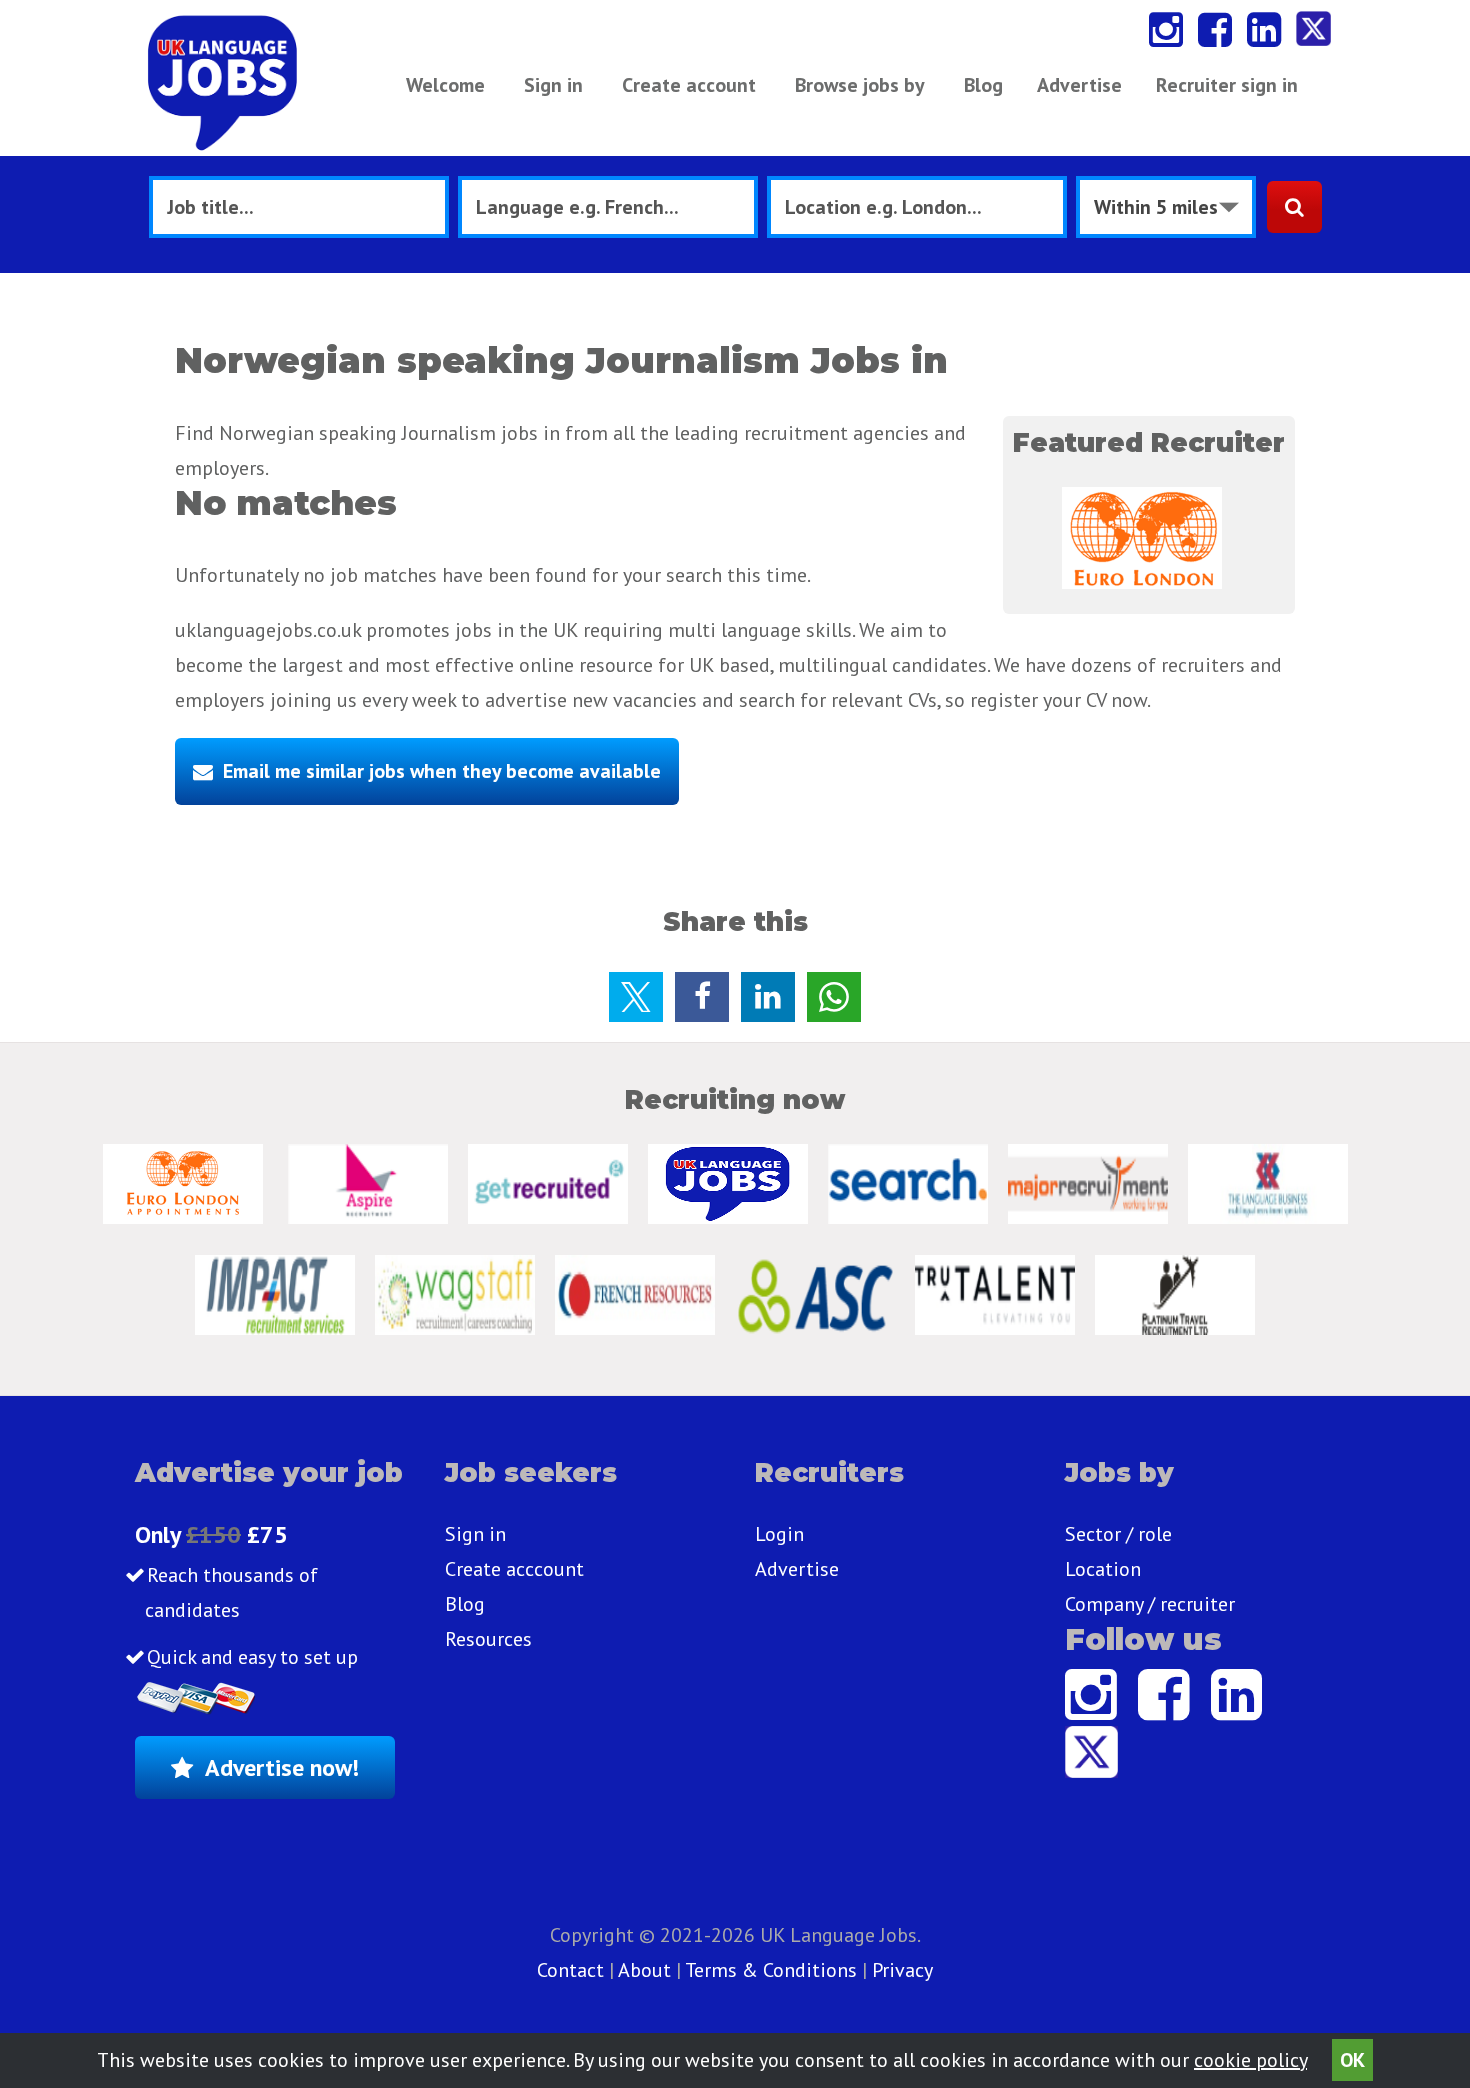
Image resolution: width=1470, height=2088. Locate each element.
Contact (573, 1970)
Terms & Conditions (771, 1970)
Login (779, 1534)
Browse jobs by (860, 85)
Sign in (553, 85)
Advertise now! (282, 1767)
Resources (488, 1639)
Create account (689, 85)
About (644, 1970)
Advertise (1079, 85)
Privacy (902, 1970)
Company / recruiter (1150, 1604)
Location (1103, 1569)
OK (1352, 2060)
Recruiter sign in (1227, 85)
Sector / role (1118, 1534)
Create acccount (514, 1569)
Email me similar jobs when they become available (442, 771)
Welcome (445, 85)
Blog (983, 85)
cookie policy (1250, 2060)
